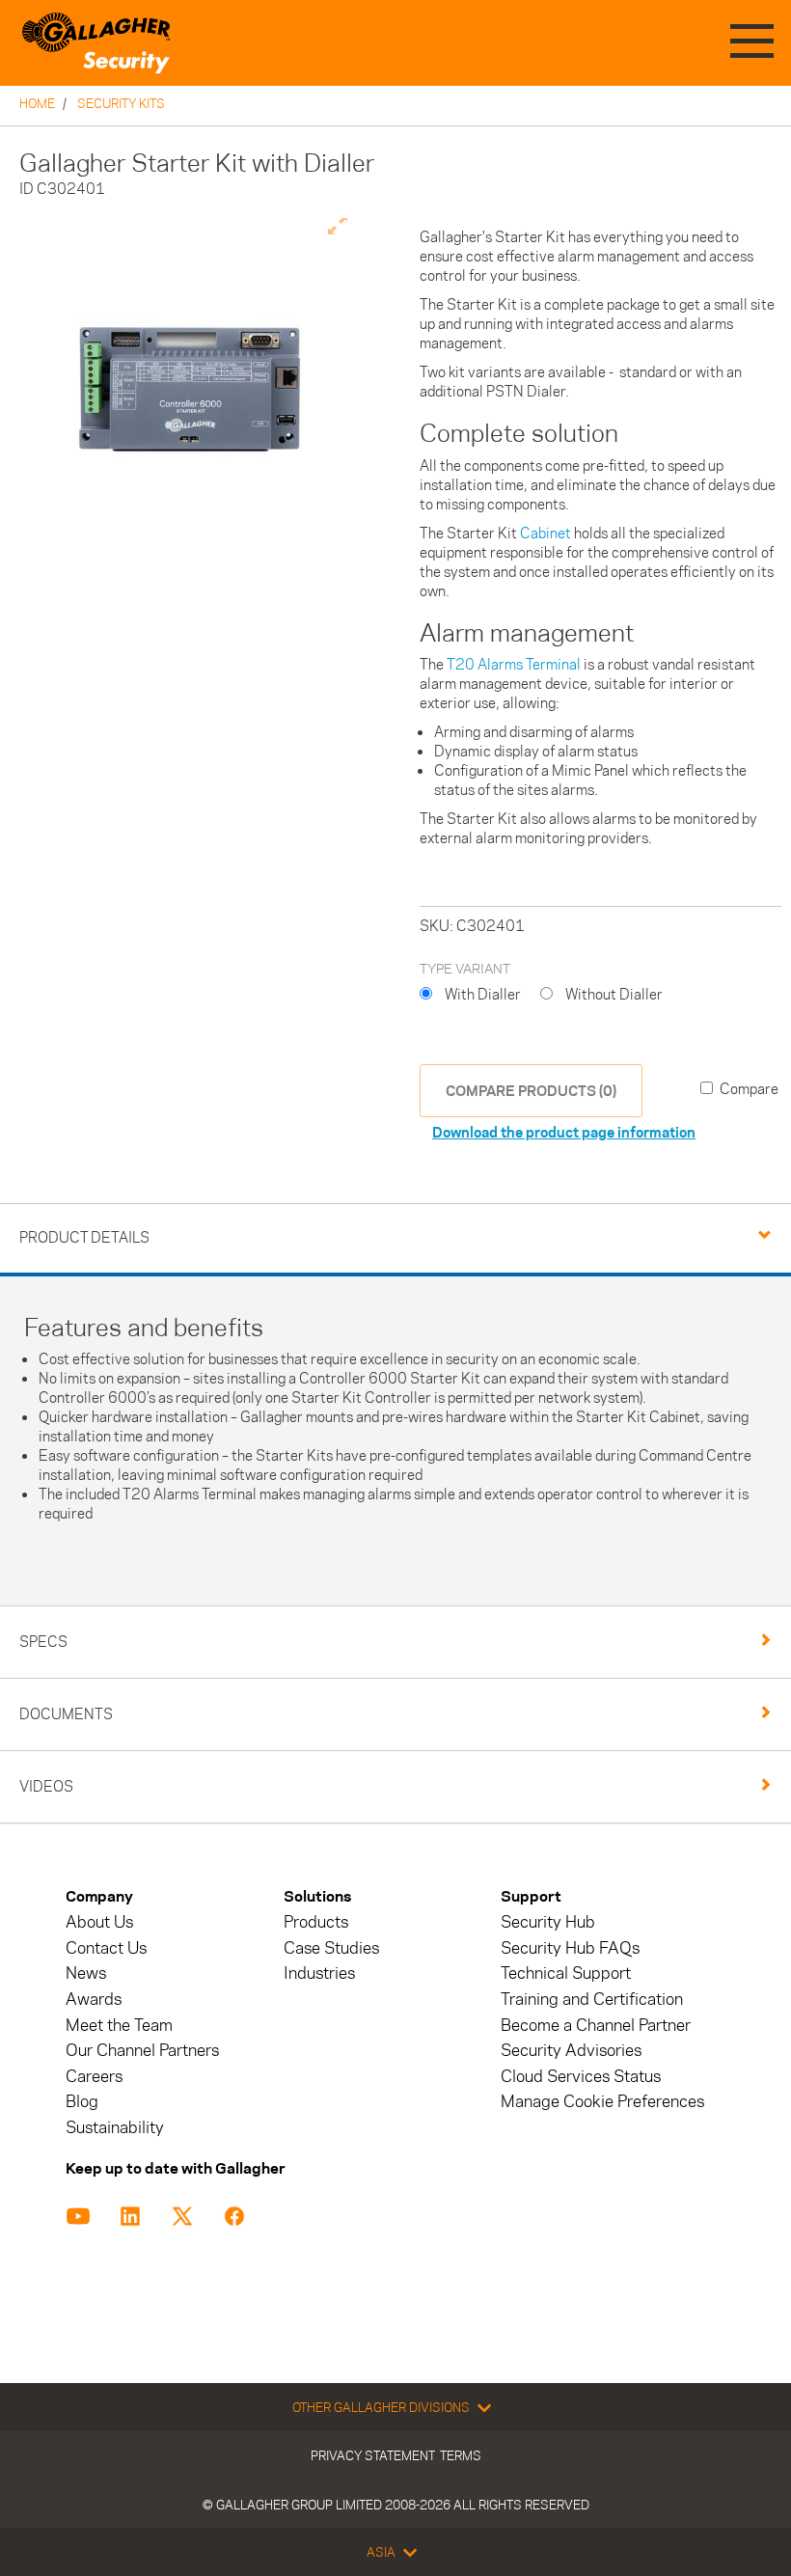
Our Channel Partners (142, 2051)
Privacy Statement (373, 2455)
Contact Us (106, 1948)
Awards (94, 2000)
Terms (461, 2455)
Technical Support (566, 1973)
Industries (319, 1973)
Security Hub (548, 1922)
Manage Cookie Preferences (602, 2102)
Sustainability (115, 2128)
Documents (66, 1714)
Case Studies (331, 1948)
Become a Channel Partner (596, 2026)
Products (316, 1922)
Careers (94, 2077)
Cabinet (546, 533)
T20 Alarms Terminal (514, 664)
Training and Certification (592, 2000)
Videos (46, 1786)
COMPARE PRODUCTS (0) (531, 1091)
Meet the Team (119, 2026)
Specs (43, 1642)
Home (37, 103)
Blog (82, 2102)
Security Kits (121, 103)
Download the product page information (564, 1132)
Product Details (84, 1237)
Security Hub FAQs (570, 1948)
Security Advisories (571, 2051)
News (86, 1973)
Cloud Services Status (581, 2077)
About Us (99, 1922)
